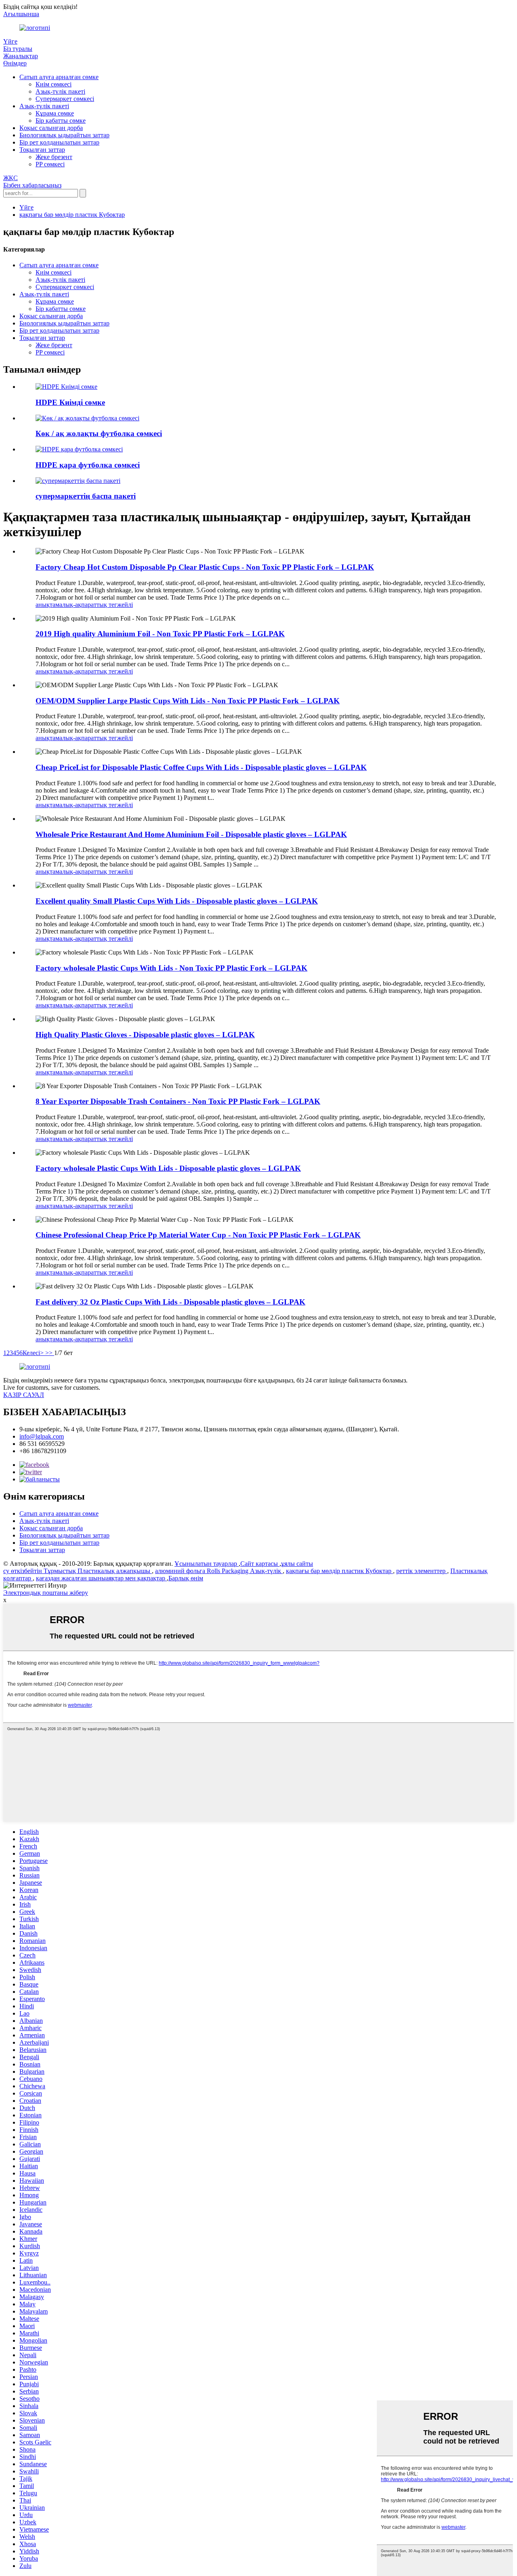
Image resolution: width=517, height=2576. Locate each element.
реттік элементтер (422, 1571)
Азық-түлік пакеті (60, 91)
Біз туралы (18, 49)
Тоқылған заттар (42, 150)
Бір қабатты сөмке (61, 121)
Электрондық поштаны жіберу (46, 1593)
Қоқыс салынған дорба (51, 128)
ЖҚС (11, 178)
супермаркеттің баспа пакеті (86, 496)
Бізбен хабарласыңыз (32, 185)
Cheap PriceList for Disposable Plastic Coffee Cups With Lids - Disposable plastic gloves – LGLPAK (201, 767)
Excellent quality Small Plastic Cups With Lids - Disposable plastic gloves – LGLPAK (177, 901)
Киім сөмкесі (54, 84)
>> (50, 1353)
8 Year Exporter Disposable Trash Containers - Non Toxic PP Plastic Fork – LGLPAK (178, 1101)
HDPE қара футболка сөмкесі (88, 465)
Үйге (10, 41)
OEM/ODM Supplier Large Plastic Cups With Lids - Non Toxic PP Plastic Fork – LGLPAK (188, 701)
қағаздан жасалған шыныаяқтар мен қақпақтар (101, 1578)
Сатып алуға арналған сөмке (59, 77)
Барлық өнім (186, 1578)
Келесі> (34, 1353)
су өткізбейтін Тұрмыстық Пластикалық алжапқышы (78, 1571)
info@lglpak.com (42, 1436)
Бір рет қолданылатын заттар (59, 142)
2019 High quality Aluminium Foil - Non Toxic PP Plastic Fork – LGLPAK (160, 634)
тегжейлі (121, 605)
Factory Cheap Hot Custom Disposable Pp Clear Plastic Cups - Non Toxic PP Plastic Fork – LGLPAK (205, 567)
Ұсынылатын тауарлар (207, 1564)
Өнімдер (15, 63)
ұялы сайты (297, 1564)
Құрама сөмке (55, 113)
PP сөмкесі (50, 164)
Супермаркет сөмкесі (65, 99)
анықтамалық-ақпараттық (72, 605)
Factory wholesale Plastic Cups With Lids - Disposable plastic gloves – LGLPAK (168, 1168)
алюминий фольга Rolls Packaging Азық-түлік (219, 1571)
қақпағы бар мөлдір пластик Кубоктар (72, 215)
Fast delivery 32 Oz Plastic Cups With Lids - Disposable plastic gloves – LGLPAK (170, 1302)
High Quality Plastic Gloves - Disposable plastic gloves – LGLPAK (145, 1035)
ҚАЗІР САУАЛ (24, 1395)
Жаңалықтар (21, 56)
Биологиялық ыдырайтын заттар (64, 135)
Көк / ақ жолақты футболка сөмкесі (99, 433)
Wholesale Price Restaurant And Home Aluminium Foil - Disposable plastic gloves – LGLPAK (191, 834)
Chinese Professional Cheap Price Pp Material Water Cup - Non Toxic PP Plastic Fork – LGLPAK (198, 1235)
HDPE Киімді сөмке (70, 402)
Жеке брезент (54, 157)
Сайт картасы (260, 1564)
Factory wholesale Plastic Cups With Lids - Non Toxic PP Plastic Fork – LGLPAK (171, 968)
